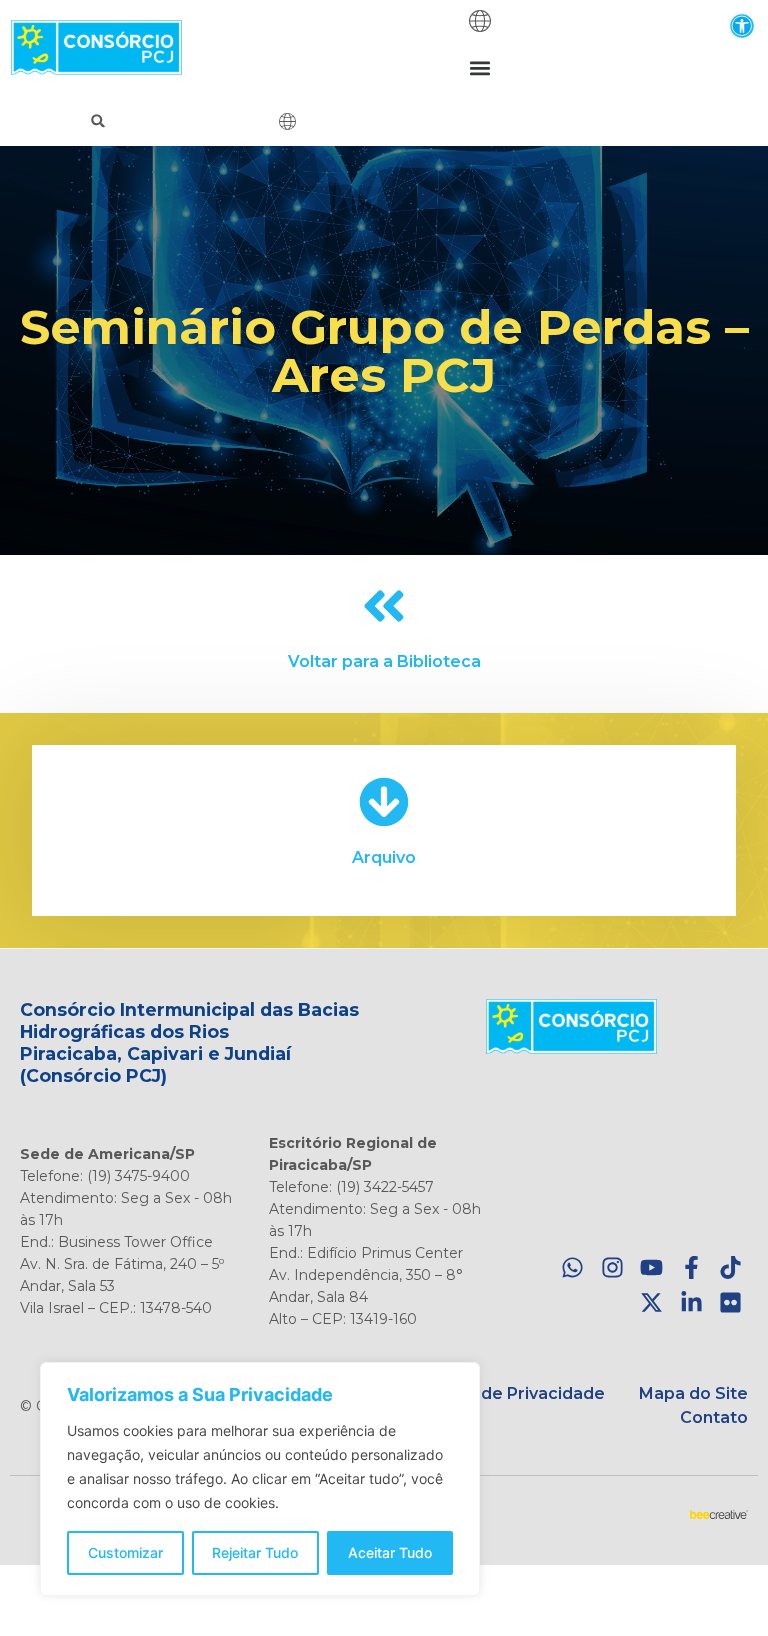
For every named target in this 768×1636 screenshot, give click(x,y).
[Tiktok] (730, 1268)
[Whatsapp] (572, 1268)
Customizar (125, 1552)
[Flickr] (730, 1302)
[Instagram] (612, 1268)
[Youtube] (651, 1268)
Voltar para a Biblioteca (384, 661)
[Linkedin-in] (691, 1302)
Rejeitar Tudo (255, 1552)
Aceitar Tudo (390, 1552)
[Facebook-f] (691, 1268)
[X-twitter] (651, 1302)
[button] (741, 25)
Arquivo (384, 857)
